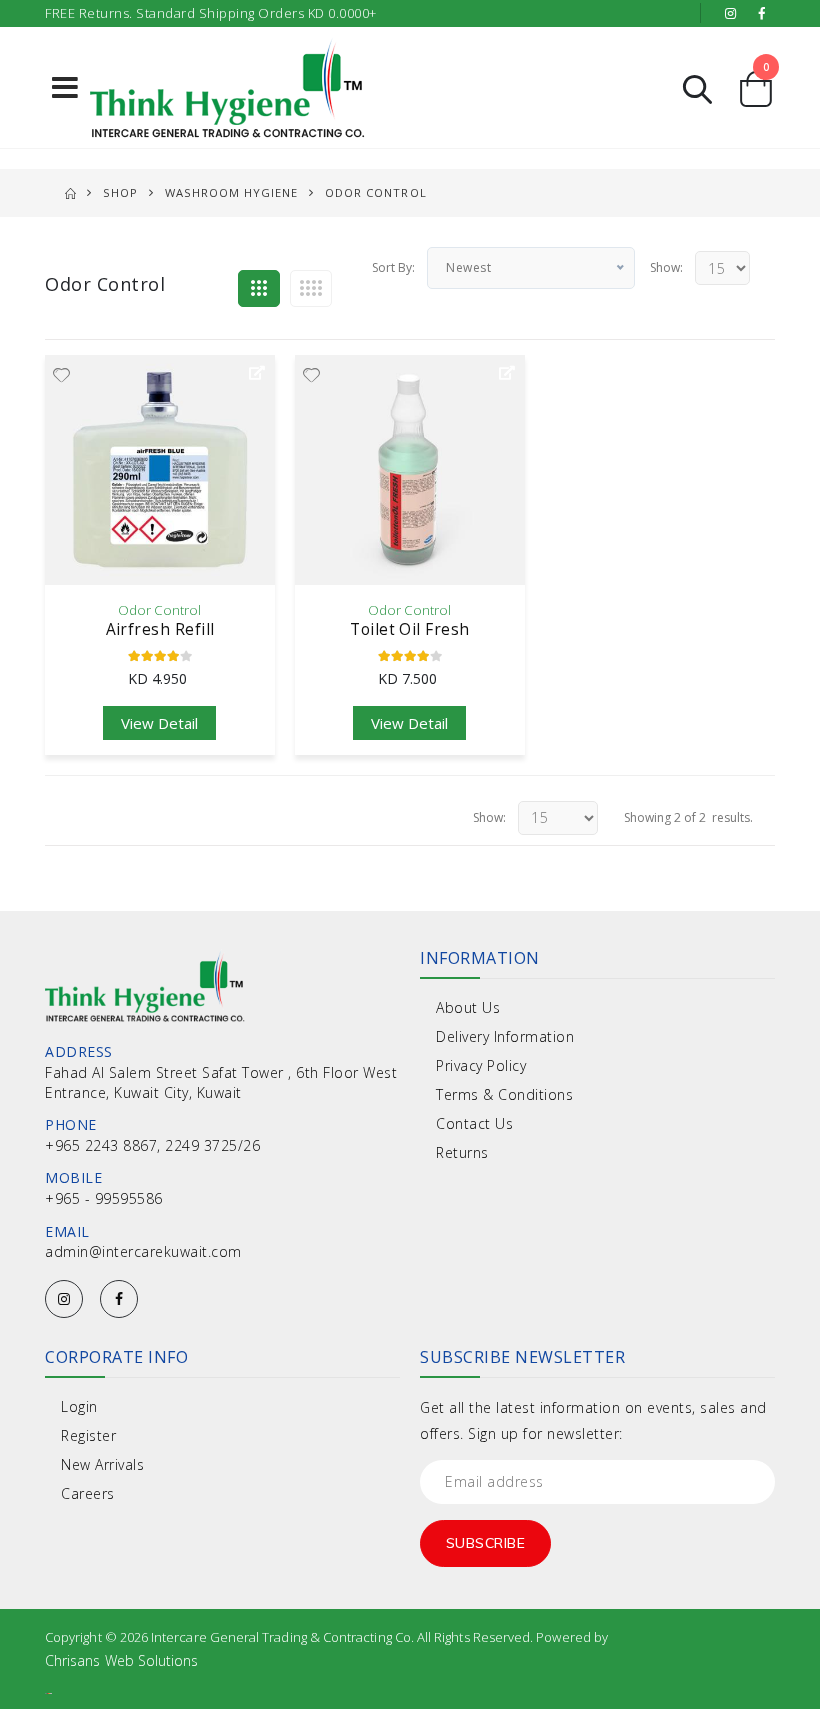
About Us (468, 1007)
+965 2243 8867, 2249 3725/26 (152, 1145)
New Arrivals (102, 1464)
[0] (756, 96)
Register (88, 1435)
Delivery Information (505, 1036)
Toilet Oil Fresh (409, 629)
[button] (697, 87)
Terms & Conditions (504, 1094)
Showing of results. (688, 817)
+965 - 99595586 (104, 1198)
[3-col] (259, 288)
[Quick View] (257, 373)
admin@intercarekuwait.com (143, 1251)
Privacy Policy (481, 1065)
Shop (120, 192)
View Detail (159, 723)
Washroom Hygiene (231, 192)
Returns (462, 1152)
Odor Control (159, 610)
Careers (88, 1493)
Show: (666, 267)
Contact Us (474, 1123)
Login (79, 1406)
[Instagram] (64, 1299)
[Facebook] (119, 1299)
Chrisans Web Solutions (121, 1660)
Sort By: (393, 267)
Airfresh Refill (160, 629)
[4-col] (311, 288)
